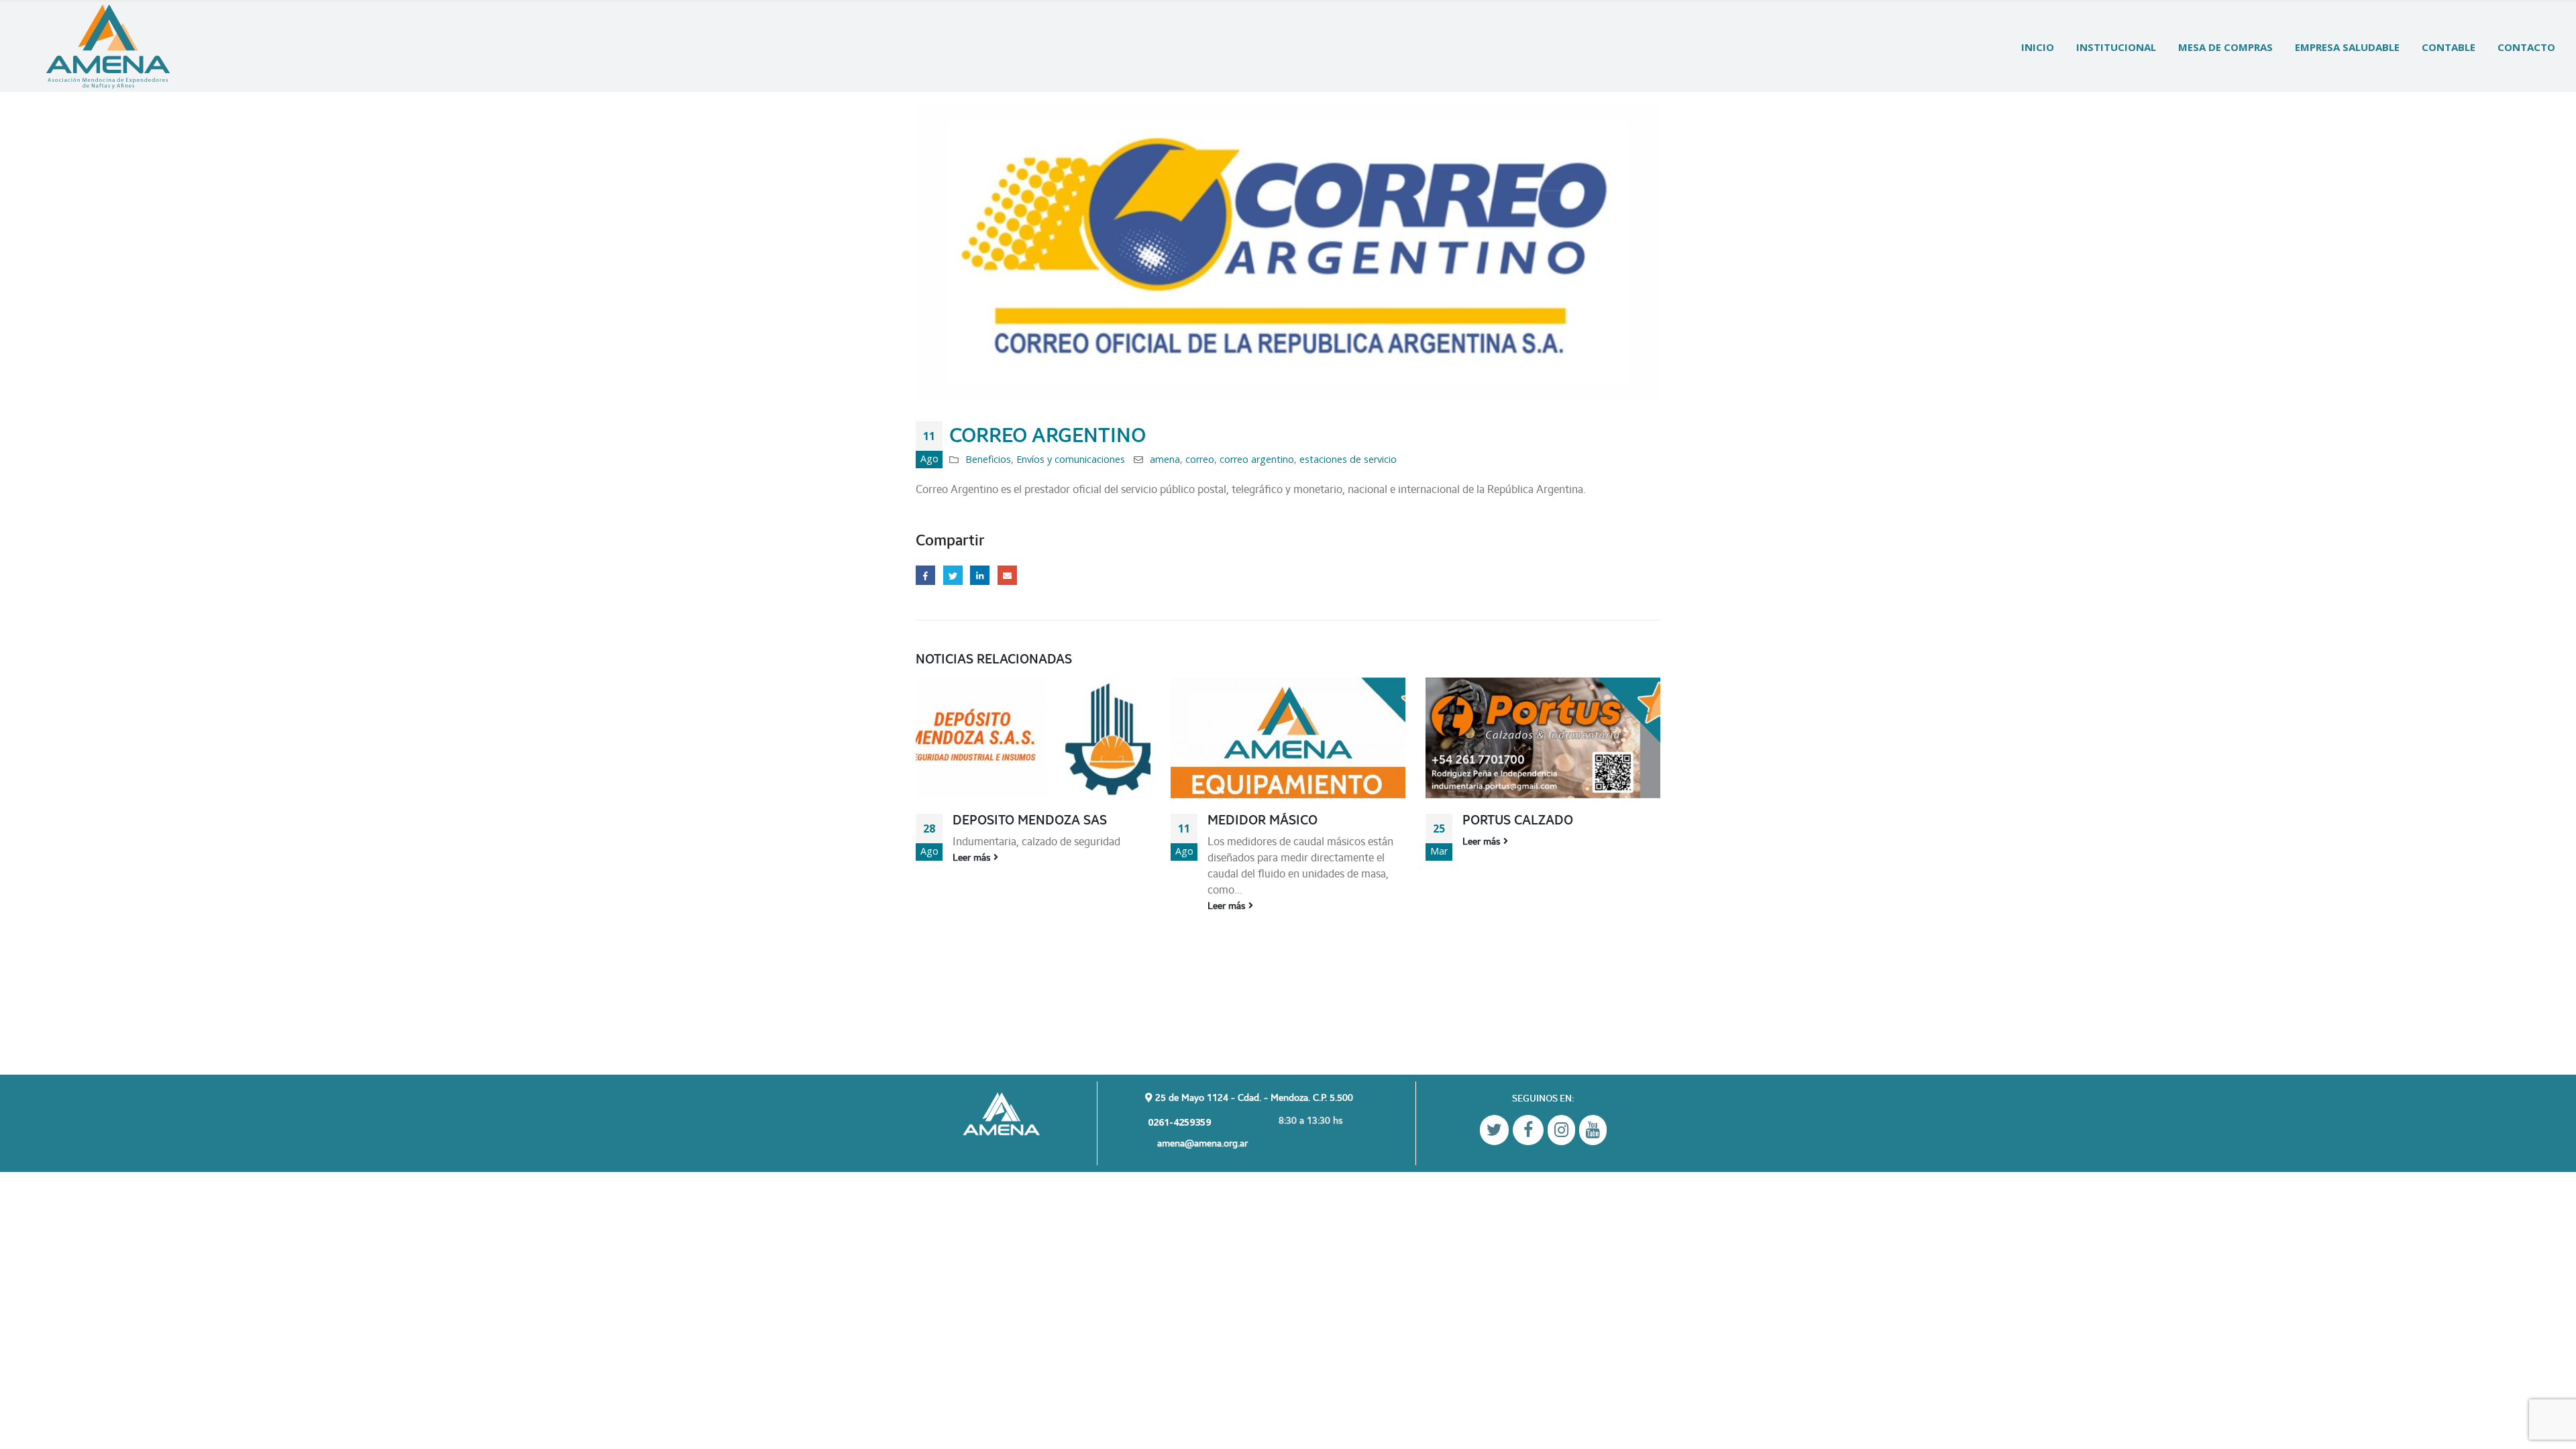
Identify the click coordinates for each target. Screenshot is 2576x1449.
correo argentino (1257, 459)
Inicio (2038, 47)
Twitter (953, 575)
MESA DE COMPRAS (2225, 47)
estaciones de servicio (1348, 459)
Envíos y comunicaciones (1071, 459)
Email (1007, 575)
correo (1200, 459)
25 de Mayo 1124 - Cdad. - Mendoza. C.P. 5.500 (1253, 1097)
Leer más (973, 857)
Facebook (925, 575)
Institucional (2116, 47)
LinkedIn (980, 575)
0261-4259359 (1178, 1122)
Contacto (2526, 47)
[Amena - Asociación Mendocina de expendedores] (108, 47)
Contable (2449, 47)
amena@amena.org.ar (1202, 1143)
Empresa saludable (2347, 47)
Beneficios (988, 459)
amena (1165, 459)
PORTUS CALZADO (1518, 820)
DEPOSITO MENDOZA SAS (1030, 820)
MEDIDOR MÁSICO (1263, 820)
